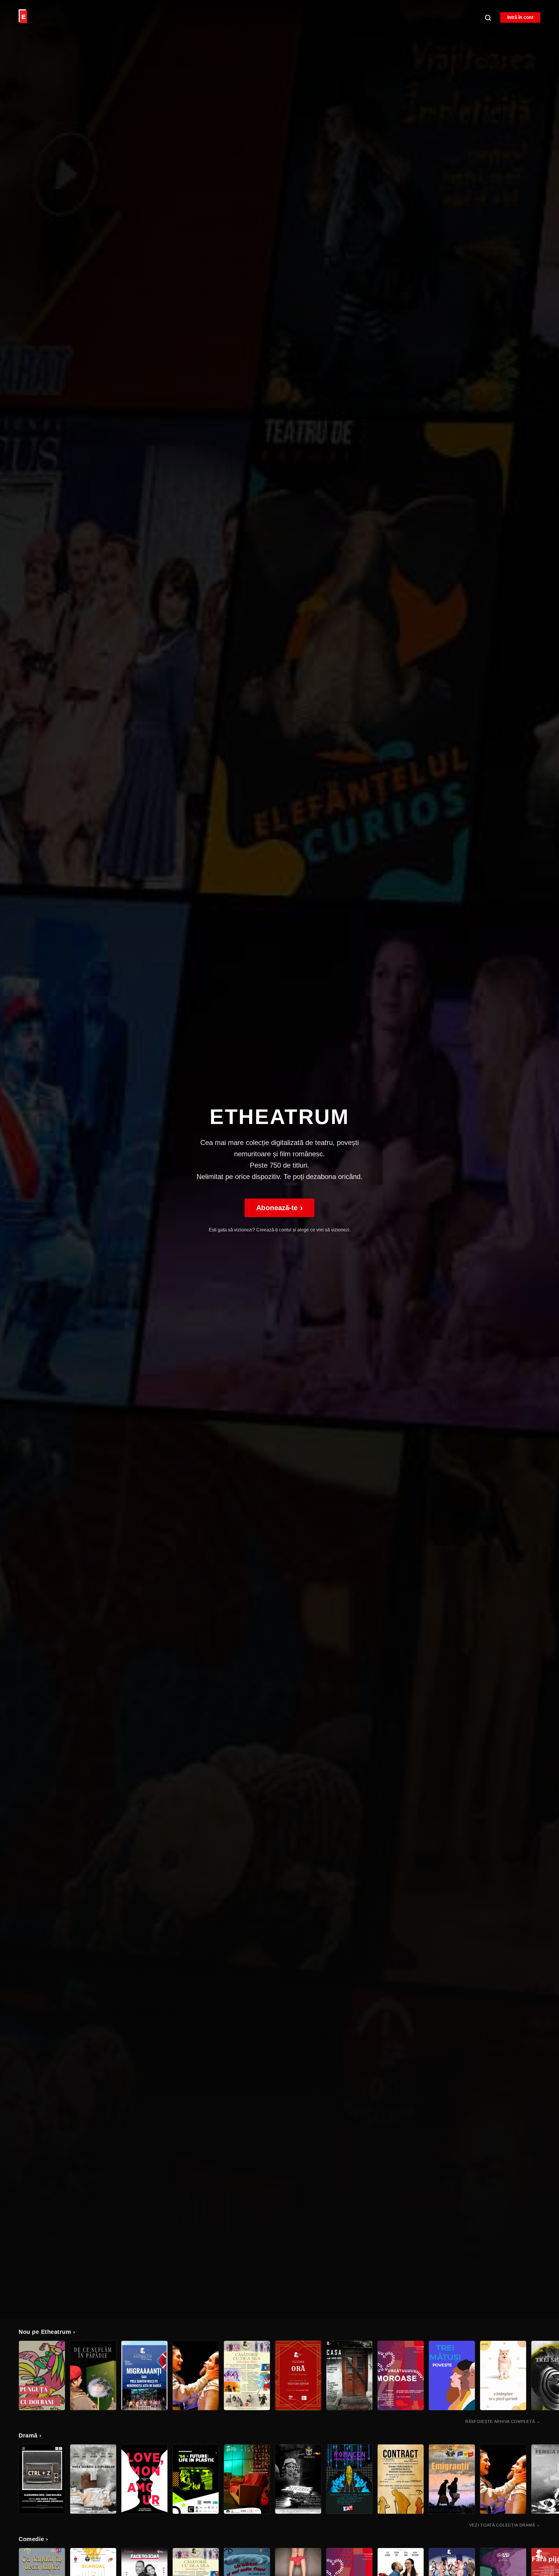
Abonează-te (279, 1208)
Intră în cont (520, 17)
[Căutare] (488, 17)
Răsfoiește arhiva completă (503, 2421)
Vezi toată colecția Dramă (505, 2525)
